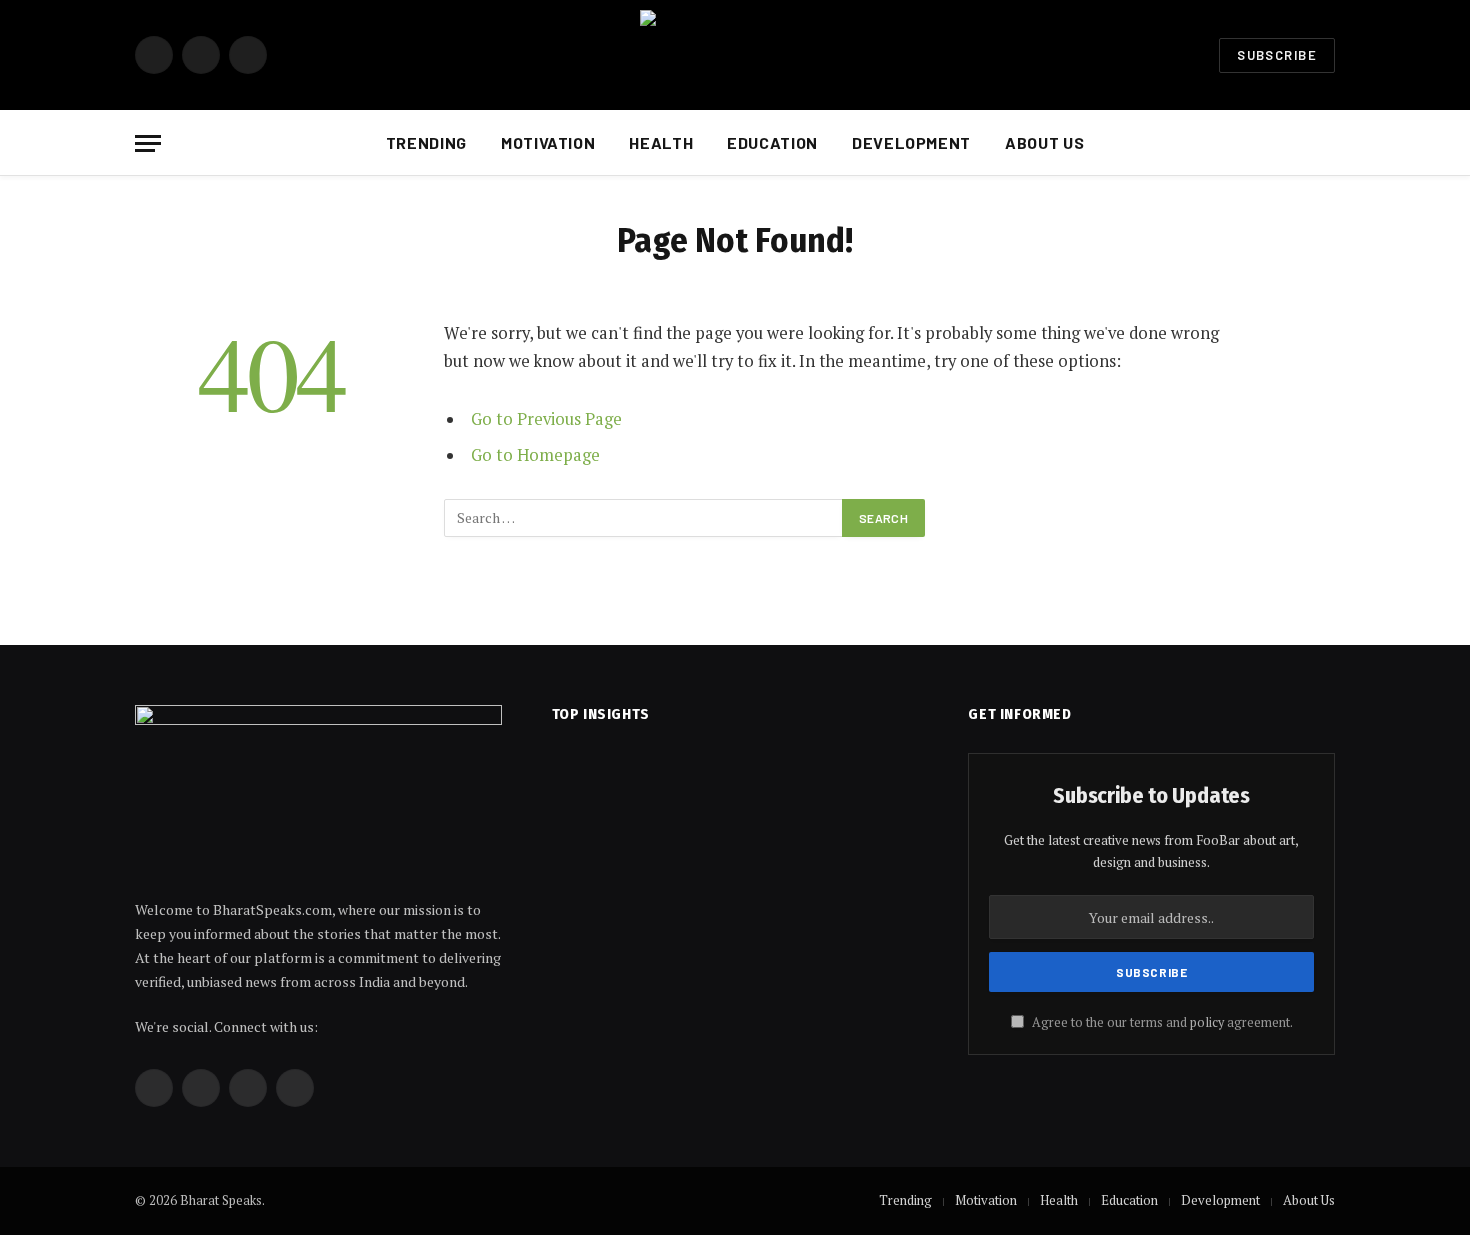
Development (911, 142)
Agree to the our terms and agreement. (1161, 1022)
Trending (426, 142)
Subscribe (1277, 55)
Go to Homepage (535, 455)
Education (772, 142)
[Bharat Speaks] (735, 55)
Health (661, 142)
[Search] (1333, 143)
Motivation (548, 142)
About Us (1044, 142)
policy (1207, 1022)
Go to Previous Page (546, 419)
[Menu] (148, 143)
